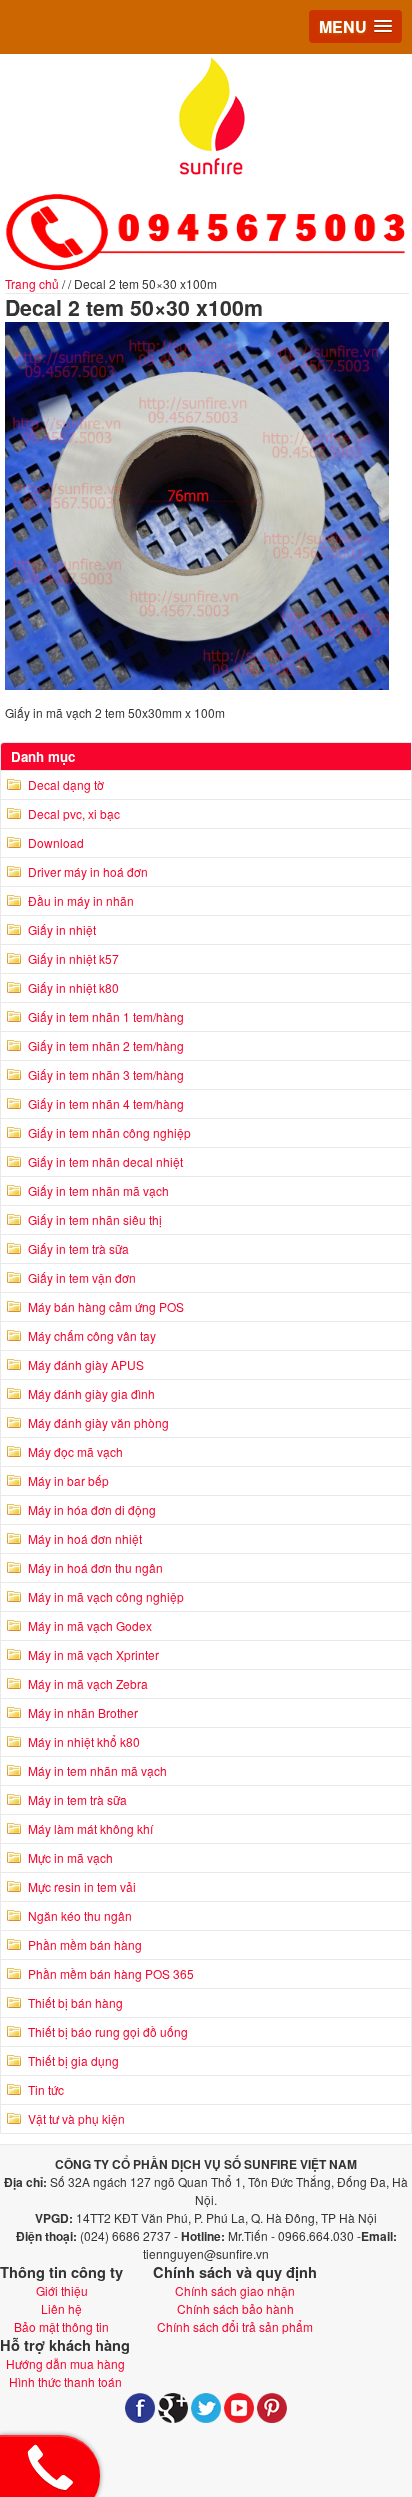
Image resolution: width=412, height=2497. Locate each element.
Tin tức (46, 2089)
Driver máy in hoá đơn (88, 871)
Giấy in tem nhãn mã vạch (98, 1190)
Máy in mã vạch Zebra (88, 1683)
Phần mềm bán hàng (85, 1944)
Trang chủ (32, 283)
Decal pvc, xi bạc (74, 813)
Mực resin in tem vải (82, 1886)
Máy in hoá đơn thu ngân (95, 1567)
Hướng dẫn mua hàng (65, 2363)
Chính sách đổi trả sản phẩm (235, 2326)
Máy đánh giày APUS (86, 1364)
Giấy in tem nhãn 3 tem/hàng (106, 1074)
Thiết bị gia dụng (73, 2060)
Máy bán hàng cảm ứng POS (106, 1306)
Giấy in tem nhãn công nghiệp (109, 1132)
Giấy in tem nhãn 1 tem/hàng (106, 1016)
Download (56, 842)
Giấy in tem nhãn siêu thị (95, 1219)
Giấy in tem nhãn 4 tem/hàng (106, 1103)
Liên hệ (61, 2308)
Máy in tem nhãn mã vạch (97, 1770)
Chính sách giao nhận (235, 2290)
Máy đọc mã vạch (75, 1451)
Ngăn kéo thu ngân (80, 1915)
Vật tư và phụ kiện (76, 2118)
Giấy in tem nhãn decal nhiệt (105, 1161)
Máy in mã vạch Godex (90, 1625)
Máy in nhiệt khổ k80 (84, 1741)
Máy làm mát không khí (90, 1828)
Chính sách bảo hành (235, 2308)
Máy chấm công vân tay (92, 1335)
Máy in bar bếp (68, 1480)
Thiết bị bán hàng (75, 2002)
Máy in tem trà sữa (77, 1799)
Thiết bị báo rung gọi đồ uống (108, 2031)
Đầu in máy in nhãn (81, 900)
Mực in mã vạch (70, 1857)
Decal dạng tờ (66, 784)
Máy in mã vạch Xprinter (93, 1654)
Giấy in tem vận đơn (82, 1277)
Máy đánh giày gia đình (91, 1393)
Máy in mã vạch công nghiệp (106, 1596)
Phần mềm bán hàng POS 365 (111, 1973)
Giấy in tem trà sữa (78, 1248)
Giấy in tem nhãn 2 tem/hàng (106, 1045)
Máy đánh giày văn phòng (98, 1422)
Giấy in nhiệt (62, 929)
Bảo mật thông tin (61, 2326)
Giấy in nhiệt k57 (73, 958)
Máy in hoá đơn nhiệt (85, 1538)
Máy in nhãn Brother (83, 1712)
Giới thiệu (62, 2290)
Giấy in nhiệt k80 (73, 987)
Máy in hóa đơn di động (92, 1509)
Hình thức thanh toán (65, 2381)
